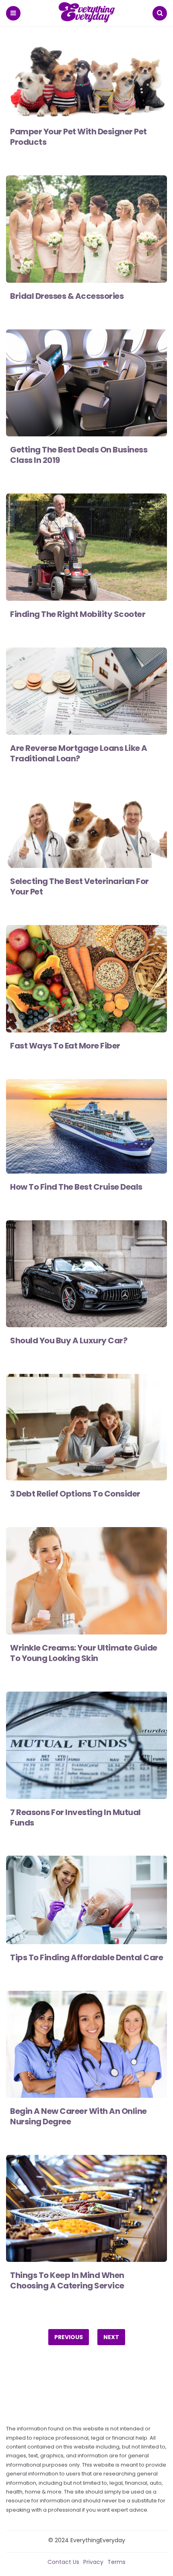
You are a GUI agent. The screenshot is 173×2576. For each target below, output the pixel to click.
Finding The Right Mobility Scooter (78, 614)
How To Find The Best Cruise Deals (76, 1187)
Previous (69, 2337)
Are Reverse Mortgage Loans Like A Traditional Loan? (79, 753)
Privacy (93, 2562)
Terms (116, 2562)
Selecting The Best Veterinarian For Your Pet (79, 886)
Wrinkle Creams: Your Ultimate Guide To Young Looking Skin (84, 1653)
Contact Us (63, 2562)
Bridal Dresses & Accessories (67, 296)
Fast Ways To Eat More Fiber (65, 1046)
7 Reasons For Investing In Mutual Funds (75, 1817)
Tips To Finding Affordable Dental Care (86, 1957)
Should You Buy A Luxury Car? (69, 1340)
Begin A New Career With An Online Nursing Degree (78, 2116)
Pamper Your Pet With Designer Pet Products (78, 137)
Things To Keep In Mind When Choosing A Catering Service (67, 2280)
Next (111, 2337)
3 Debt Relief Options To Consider (75, 1494)
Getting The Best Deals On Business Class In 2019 (79, 455)
